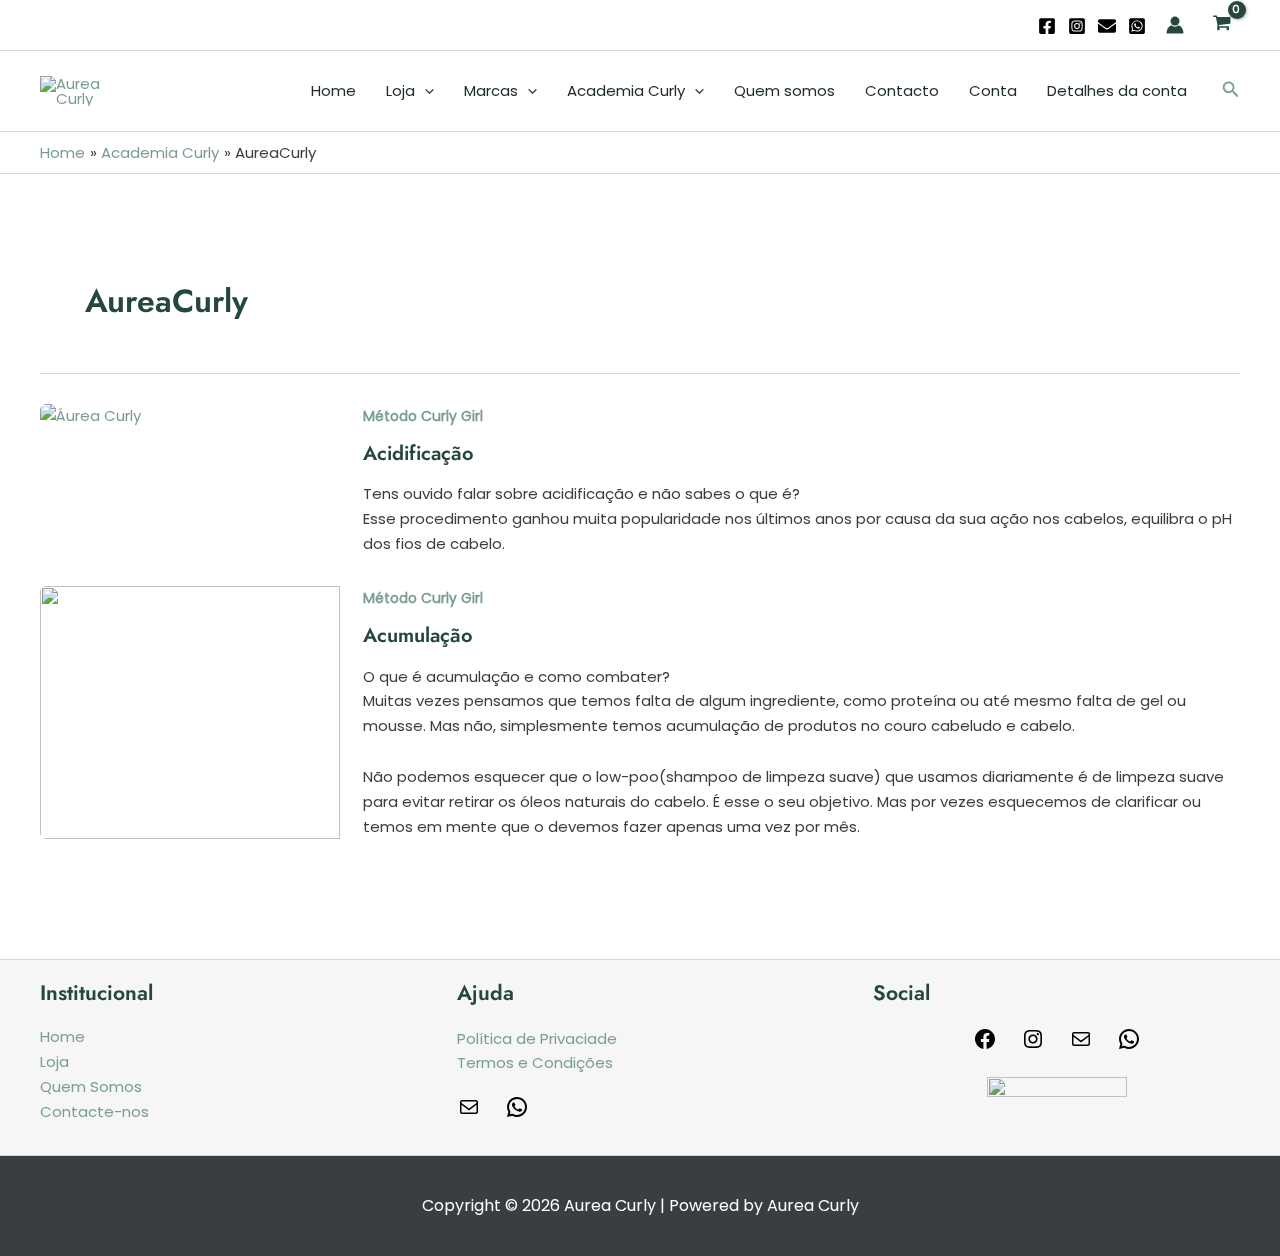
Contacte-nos (94, 1111)
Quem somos (784, 90)
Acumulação (418, 635)
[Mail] (1081, 1045)
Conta (993, 90)
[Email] (1107, 26)
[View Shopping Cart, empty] (1222, 25)
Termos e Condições (535, 1062)
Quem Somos (91, 1086)
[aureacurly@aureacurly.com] (469, 1113)
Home (333, 90)
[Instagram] (1077, 26)
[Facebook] (1047, 26)
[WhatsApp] (1137, 26)
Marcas (491, 90)
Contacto (902, 90)
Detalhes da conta (1117, 90)
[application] (424, 91)
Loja (400, 90)
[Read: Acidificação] (90, 415)
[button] (1231, 91)
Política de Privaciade (537, 1038)
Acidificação (418, 453)
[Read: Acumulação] (190, 711)
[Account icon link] (1175, 25)
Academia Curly (626, 90)
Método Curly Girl (423, 416)
